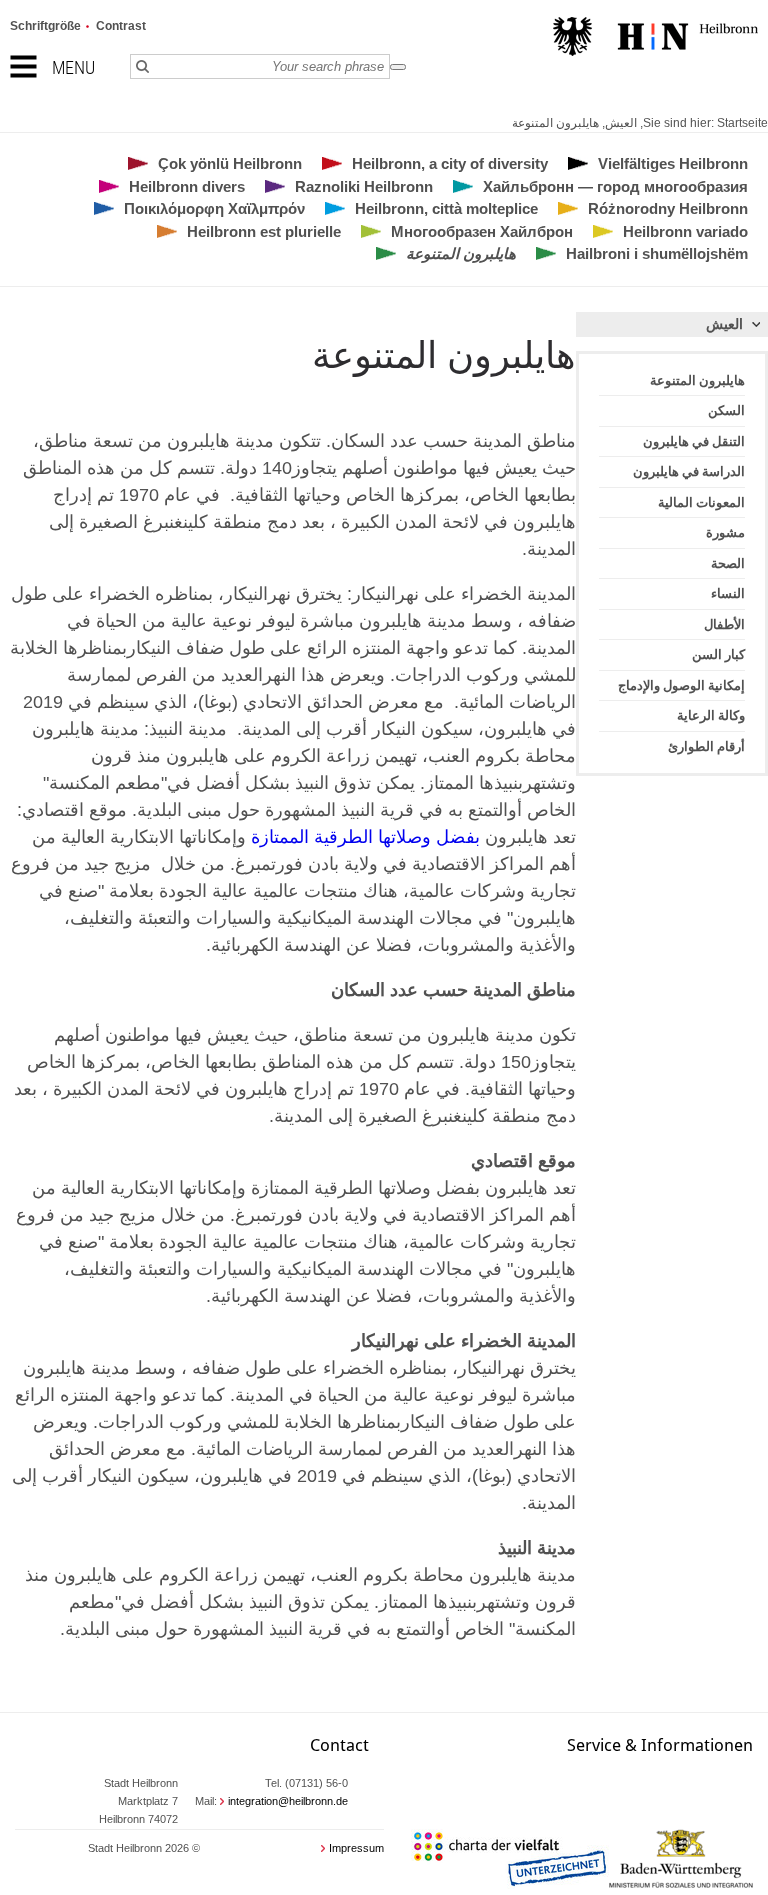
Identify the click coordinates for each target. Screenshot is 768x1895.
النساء (728, 593)
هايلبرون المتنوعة (555, 123)
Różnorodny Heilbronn (668, 208)
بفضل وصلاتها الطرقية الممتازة (363, 837)
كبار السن (718, 654)
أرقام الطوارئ (706, 746)
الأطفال (724, 624)
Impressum (356, 1848)
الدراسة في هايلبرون (689, 471)
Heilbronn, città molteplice (446, 208)
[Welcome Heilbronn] (655, 39)
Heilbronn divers (187, 186)
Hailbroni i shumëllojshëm (657, 253)
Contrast (121, 26)
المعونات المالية (701, 502)
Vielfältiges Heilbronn (673, 163)
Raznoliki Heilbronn (364, 186)
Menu (73, 67)
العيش (621, 123)
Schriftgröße (45, 26)
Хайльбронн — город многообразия (615, 186)
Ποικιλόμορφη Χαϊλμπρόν (214, 208)
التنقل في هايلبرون (694, 441)
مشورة (725, 532)
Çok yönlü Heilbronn (230, 163)
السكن (726, 410)
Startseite (742, 123)
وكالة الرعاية (711, 715)
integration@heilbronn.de (288, 1801)
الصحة (728, 563)
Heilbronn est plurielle (264, 231)
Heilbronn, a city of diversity (450, 163)
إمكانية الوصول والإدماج (681, 685)
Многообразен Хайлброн (482, 231)
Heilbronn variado (685, 231)
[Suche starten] (398, 67)
